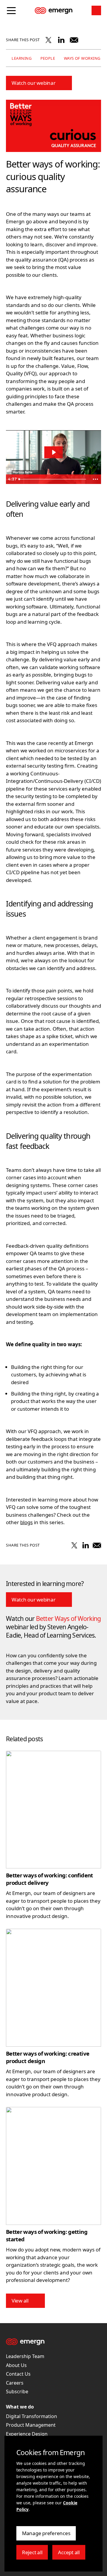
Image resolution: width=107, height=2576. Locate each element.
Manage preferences (46, 2535)
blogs (26, 1522)
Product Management (31, 2425)
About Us (16, 2365)
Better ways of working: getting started (47, 2235)
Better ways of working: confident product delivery (49, 1879)
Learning (21, 59)
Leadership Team (25, 2356)
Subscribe (17, 2391)
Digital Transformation (32, 2416)
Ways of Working (81, 59)
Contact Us (18, 2374)
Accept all (71, 2554)
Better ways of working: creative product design (48, 2057)
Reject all (35, 2554)
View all (20, 2301)
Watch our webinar (34, 83)
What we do (20, 2407)
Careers (15, 2383)
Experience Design (27, 2434)
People (47, 59)
